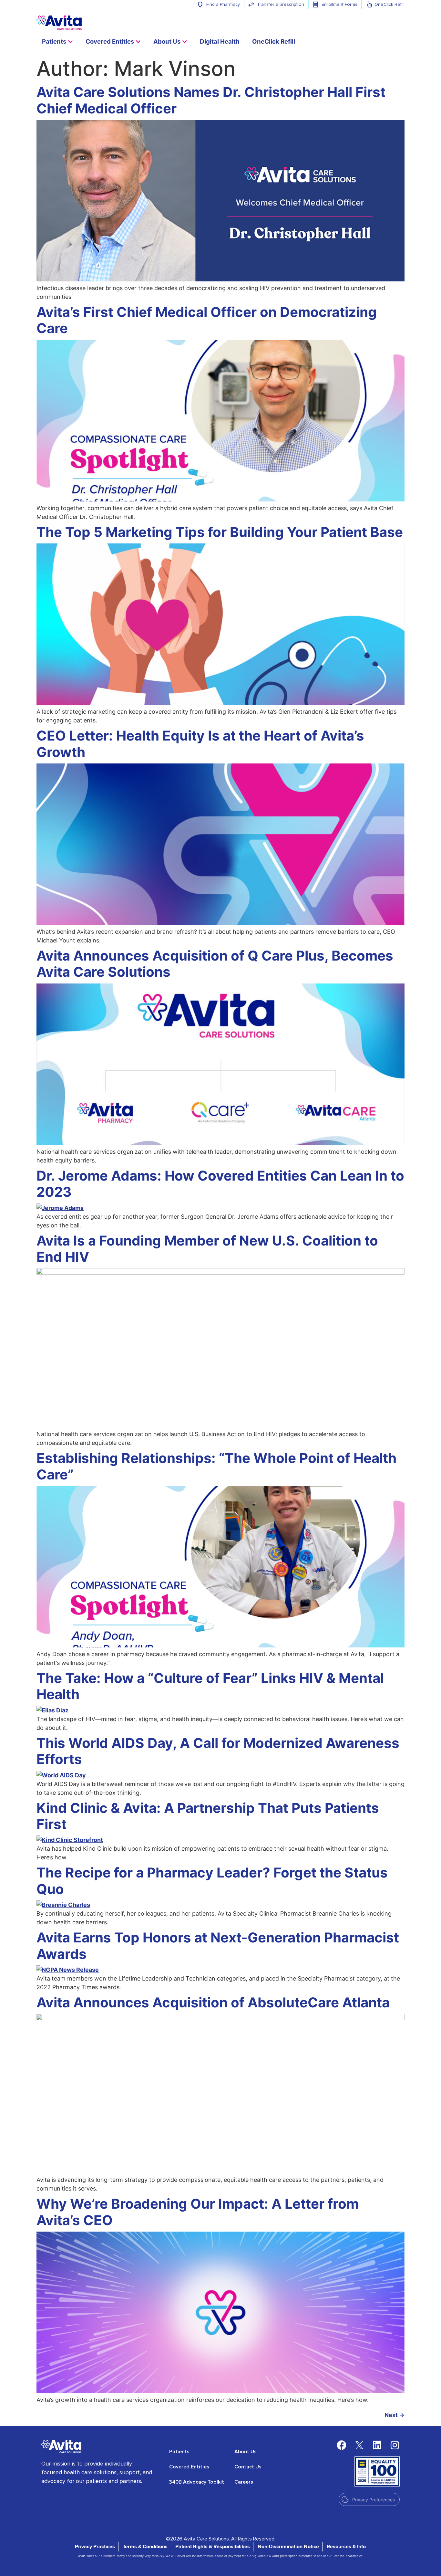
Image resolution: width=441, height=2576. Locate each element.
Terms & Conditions (145, 2547)
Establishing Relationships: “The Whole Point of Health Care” (216, 1466)
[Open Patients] (70, 42)
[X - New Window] (359, 2445)
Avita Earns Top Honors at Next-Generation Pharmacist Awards (218, 1945)
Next (395, 2415)
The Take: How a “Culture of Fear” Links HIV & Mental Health (210, 1686)
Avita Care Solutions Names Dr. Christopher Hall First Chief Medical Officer (211, 100)
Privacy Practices (95, 2547)
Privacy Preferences (374, 2500)
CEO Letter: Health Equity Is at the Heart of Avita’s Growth (200, 744)
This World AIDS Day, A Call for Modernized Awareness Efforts (218, 1751)
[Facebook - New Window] (342, 2445)
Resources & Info (346, 2547)
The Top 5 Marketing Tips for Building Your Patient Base (220, 532)
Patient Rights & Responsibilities (213, 2547)
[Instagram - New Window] (395, 2445)
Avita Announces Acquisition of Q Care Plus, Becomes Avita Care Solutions (215, 964)
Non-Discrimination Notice (288, 2547)
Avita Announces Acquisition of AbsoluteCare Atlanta (213, 2002)
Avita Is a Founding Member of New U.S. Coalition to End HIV (207, 1249)
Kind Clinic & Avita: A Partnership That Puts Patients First (208, 1816)
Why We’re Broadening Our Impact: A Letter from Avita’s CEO (198, 2212)
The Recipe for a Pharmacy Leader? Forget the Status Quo (212, 1881)
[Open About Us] (185, 42)
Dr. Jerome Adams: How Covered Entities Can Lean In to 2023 (220, 1184)
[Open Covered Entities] (138, 42)
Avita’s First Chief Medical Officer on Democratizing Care (207, 320)
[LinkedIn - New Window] (377, 2445)
